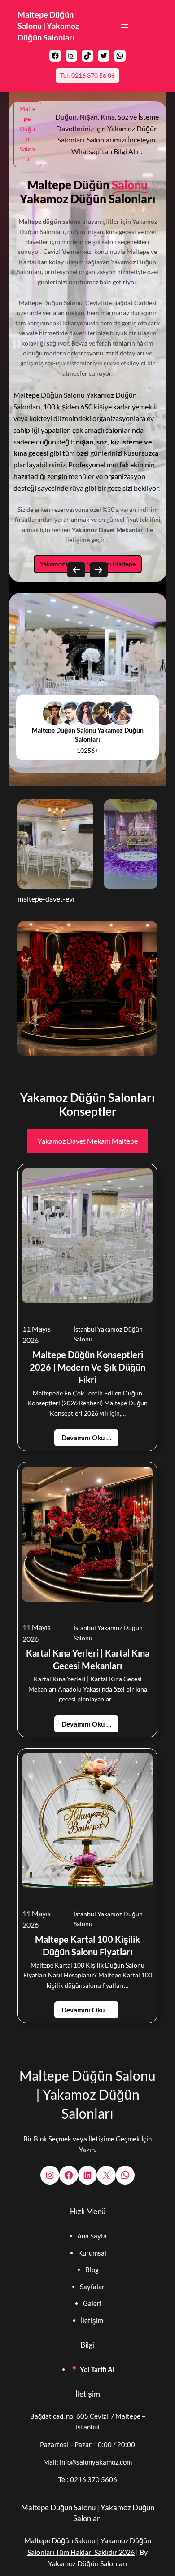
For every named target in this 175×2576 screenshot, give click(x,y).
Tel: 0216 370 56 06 (87, 75)
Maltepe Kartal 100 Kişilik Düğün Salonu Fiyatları (87, 1945)
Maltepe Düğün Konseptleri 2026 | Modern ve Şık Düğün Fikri (87, 1367)
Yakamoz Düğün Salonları (87, 2563)
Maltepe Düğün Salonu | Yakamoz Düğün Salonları (48, 26)
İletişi (89, 2320)
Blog (92, 2270)
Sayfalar (92, 2287)
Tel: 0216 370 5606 (88, 2479)
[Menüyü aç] (124, 26)
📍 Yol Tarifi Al (92, 2369)
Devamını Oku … (86, 1438)
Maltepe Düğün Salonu (51, 303)
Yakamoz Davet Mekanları (108, 530)
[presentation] (76, 570)
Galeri (92, 2303)
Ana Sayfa (92, 2236)
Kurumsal (92, 2253)
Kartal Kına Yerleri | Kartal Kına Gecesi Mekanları (88, 1659)
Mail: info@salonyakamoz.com (87, 2462)
